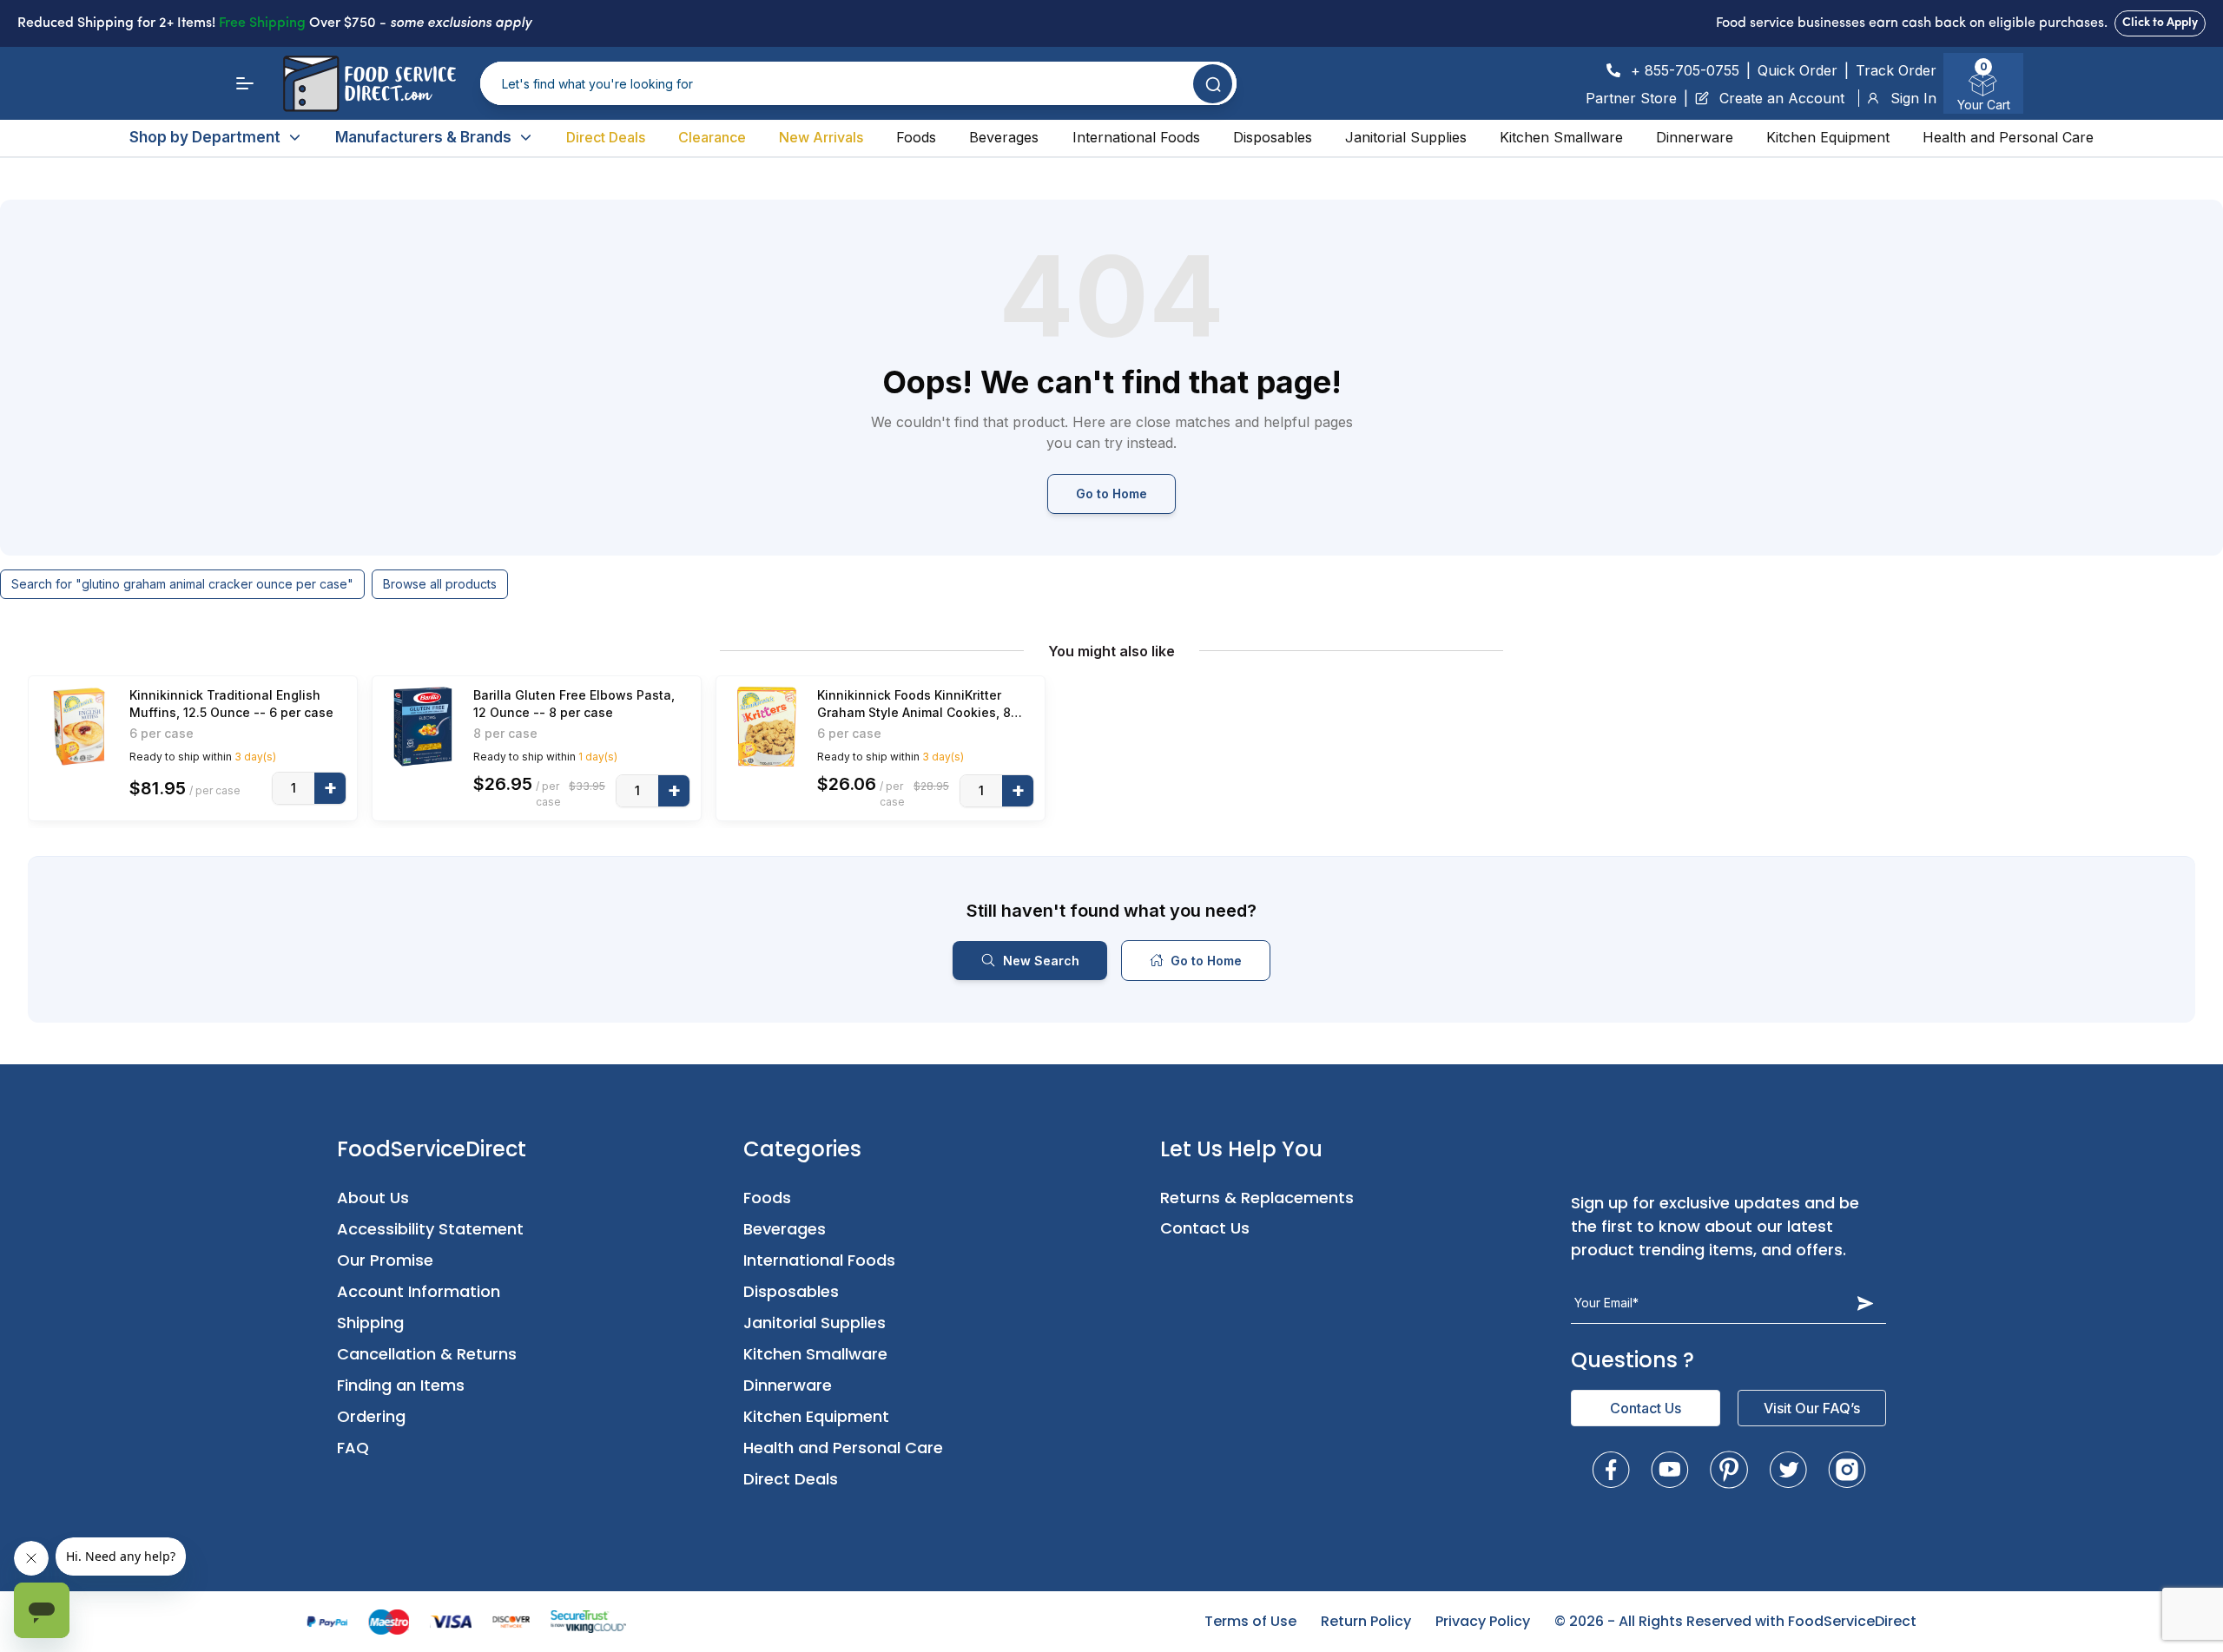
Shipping (370, 1323)
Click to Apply (2160, 23)
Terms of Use (1250, 1621)
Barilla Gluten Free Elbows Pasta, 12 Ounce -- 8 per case (574, 704)
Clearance (712, 137)
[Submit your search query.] (1213, 84)
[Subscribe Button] (1865, 1303)
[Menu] (245, 83)
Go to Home (1111, 494)
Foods (916, 137)
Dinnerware (1695, 137)
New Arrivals (821, 137)
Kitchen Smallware (1561, 137)
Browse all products (440, 584)
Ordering (371, 1416)
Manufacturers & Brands (423, 137)
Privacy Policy (1483, 1621)
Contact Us (1205, 1228)
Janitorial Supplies (1406, 137)
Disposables (1273, 137)
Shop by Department (205, 137)
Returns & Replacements (1257, 1198)
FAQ (353, 1448)
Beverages (1004, 137)
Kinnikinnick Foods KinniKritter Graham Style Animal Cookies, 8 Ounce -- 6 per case (914, 704)
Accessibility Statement (430, 1229)
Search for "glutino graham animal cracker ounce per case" (182, 584)
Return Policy (1366, 1621)
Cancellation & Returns (427, 1354)
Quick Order (1798, 70)
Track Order (1896, 70)
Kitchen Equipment (1828, 137)
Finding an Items (401, 1385)
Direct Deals (606, 137)
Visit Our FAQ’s (1812, 1408)
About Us (373, 1198)
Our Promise (385, 1260)
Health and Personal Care (2008, 137)
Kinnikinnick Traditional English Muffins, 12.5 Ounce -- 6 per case (231, 704)
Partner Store (1631, 98)
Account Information (419, 1291)
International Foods (1136, 137)
